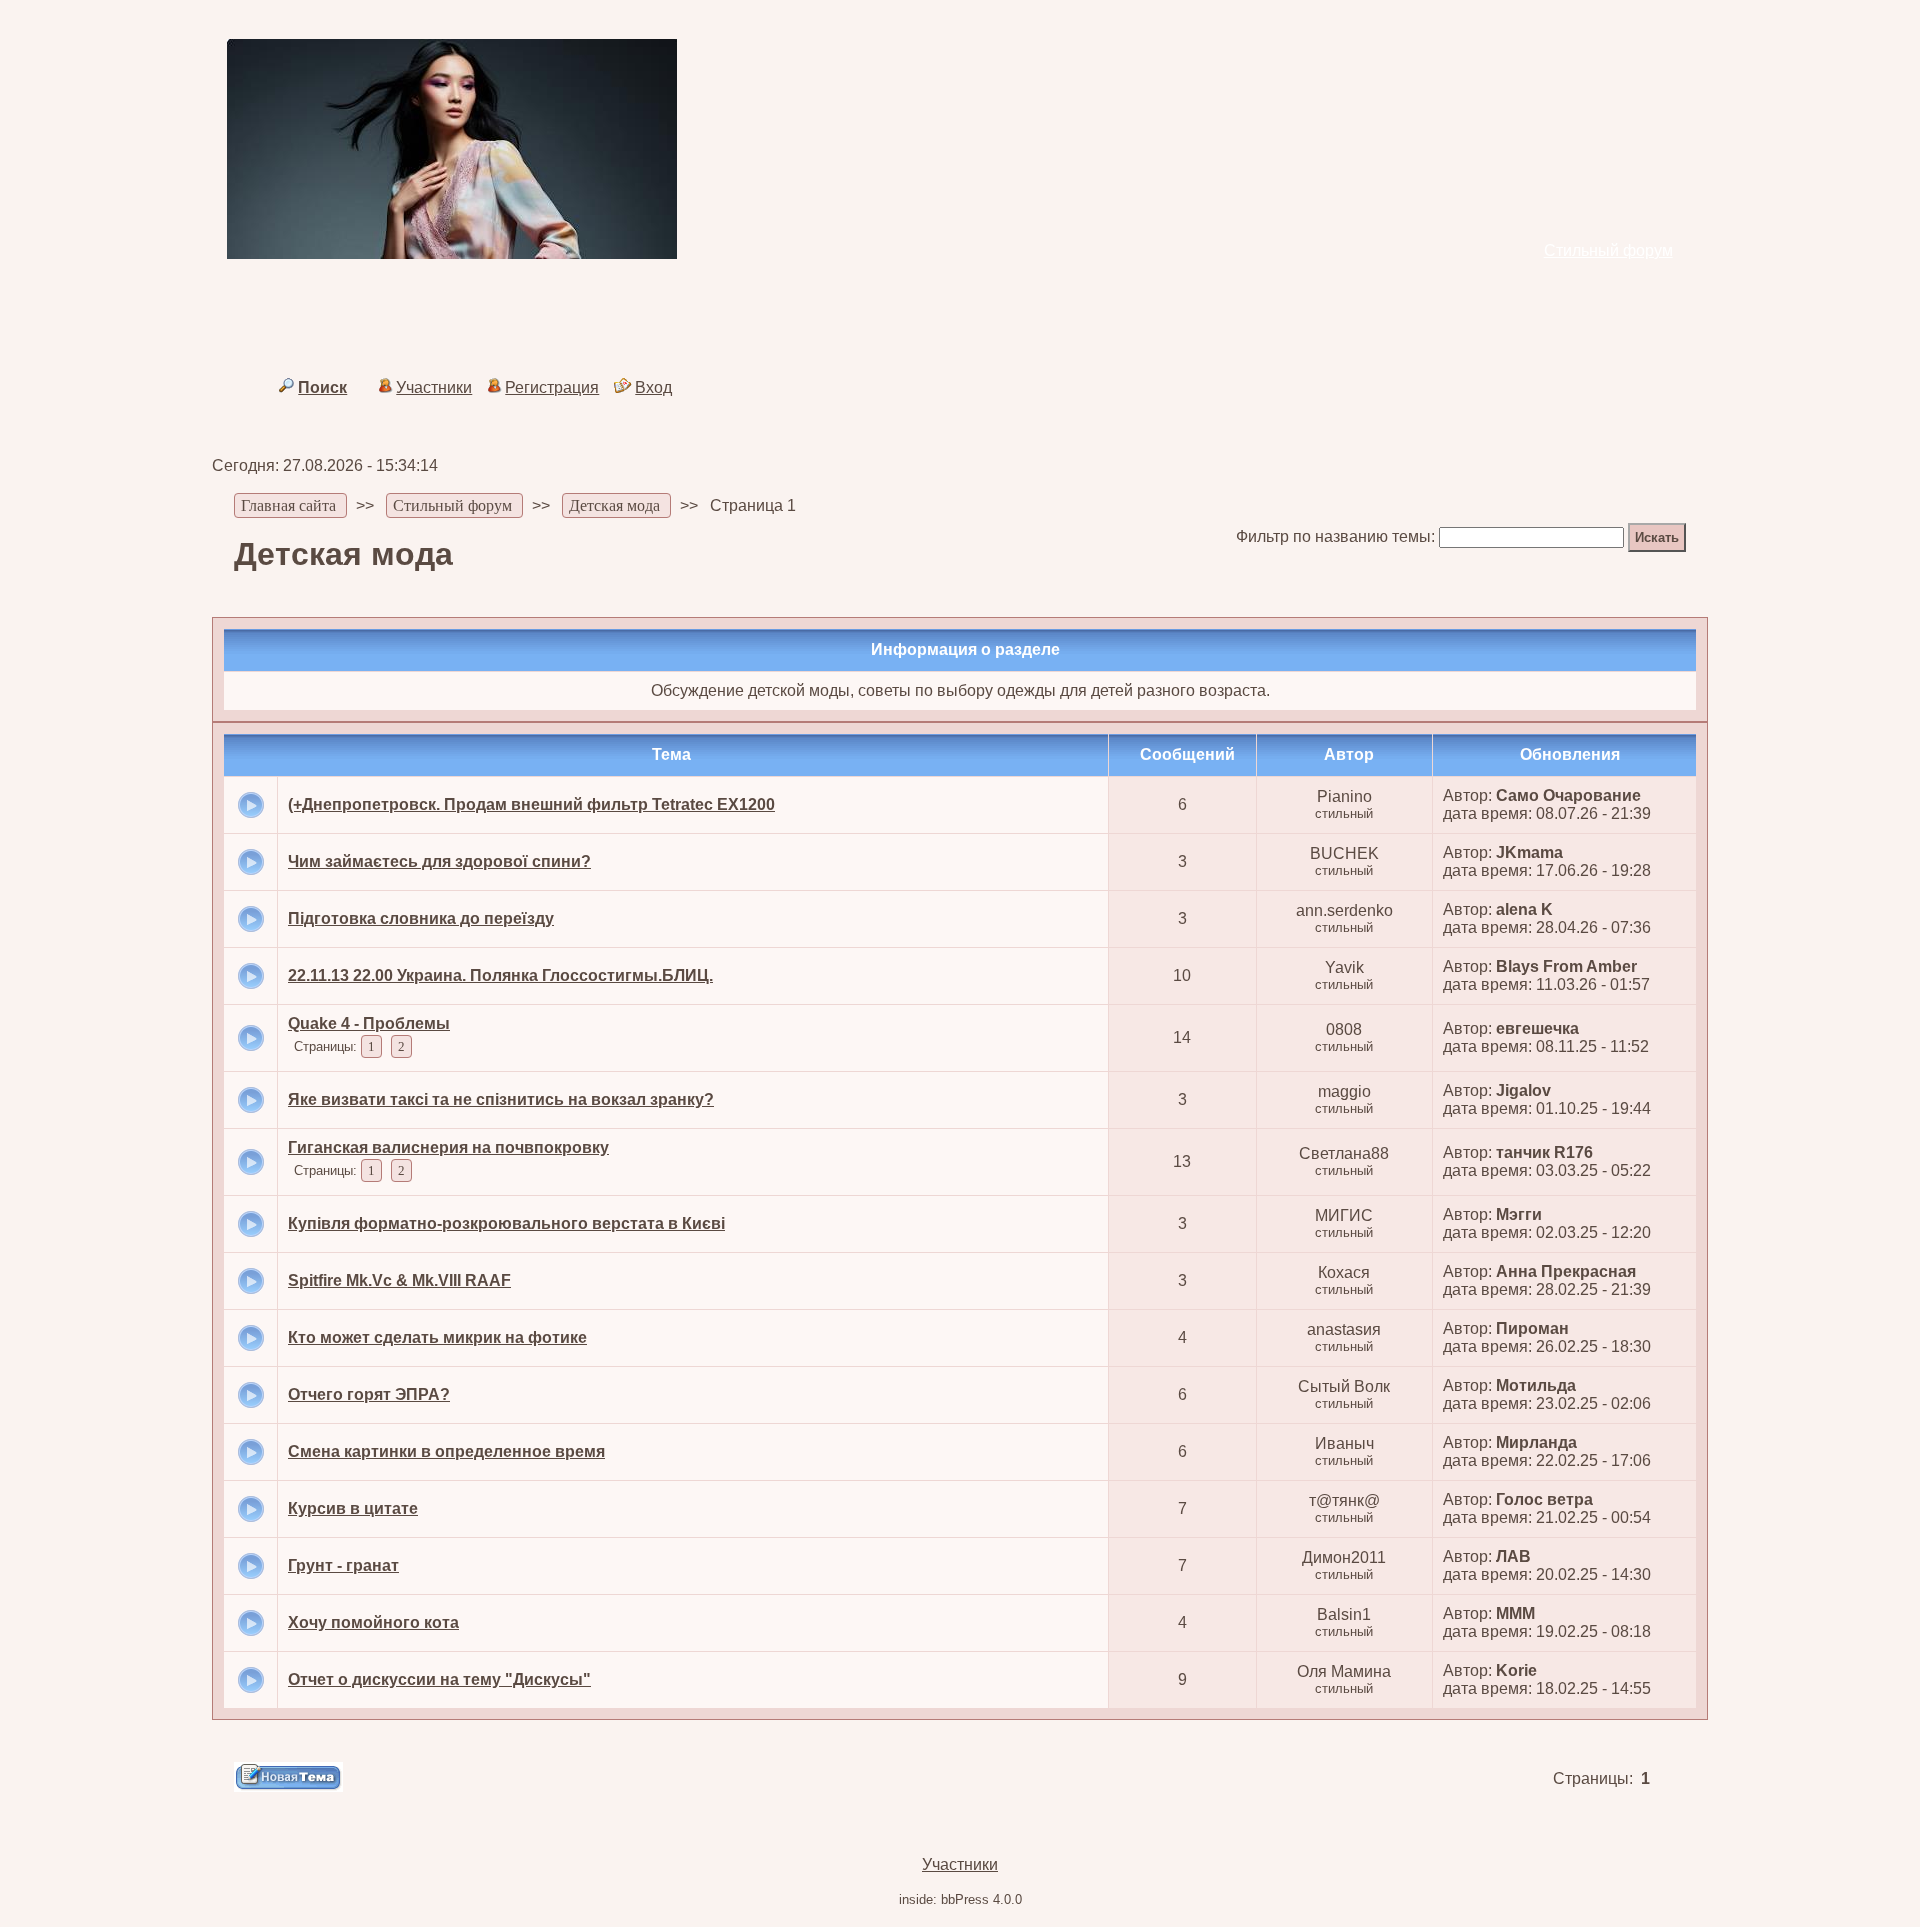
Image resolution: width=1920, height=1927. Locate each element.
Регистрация (552, 387)
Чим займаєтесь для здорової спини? (439, 861)
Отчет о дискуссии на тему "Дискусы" (439, 1679)
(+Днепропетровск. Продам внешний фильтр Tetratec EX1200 (531, 804)
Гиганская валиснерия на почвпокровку (448, 1147)
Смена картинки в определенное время (446, 1451)
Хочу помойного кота (373, 1622)
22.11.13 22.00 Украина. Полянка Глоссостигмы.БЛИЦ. (500, 975)
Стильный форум (1608, 250)
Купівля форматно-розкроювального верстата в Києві (506, 1223)
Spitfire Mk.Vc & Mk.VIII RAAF (399, 1280)
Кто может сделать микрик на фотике (437, 1337)
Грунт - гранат (343, 1565)
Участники (434, 387)
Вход (653, 387)
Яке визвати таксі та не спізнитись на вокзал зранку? (501, 1099)
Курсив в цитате (353, 1508)
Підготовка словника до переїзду (421, 918)
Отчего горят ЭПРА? (369, 1394)
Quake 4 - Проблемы (369, 1023)
